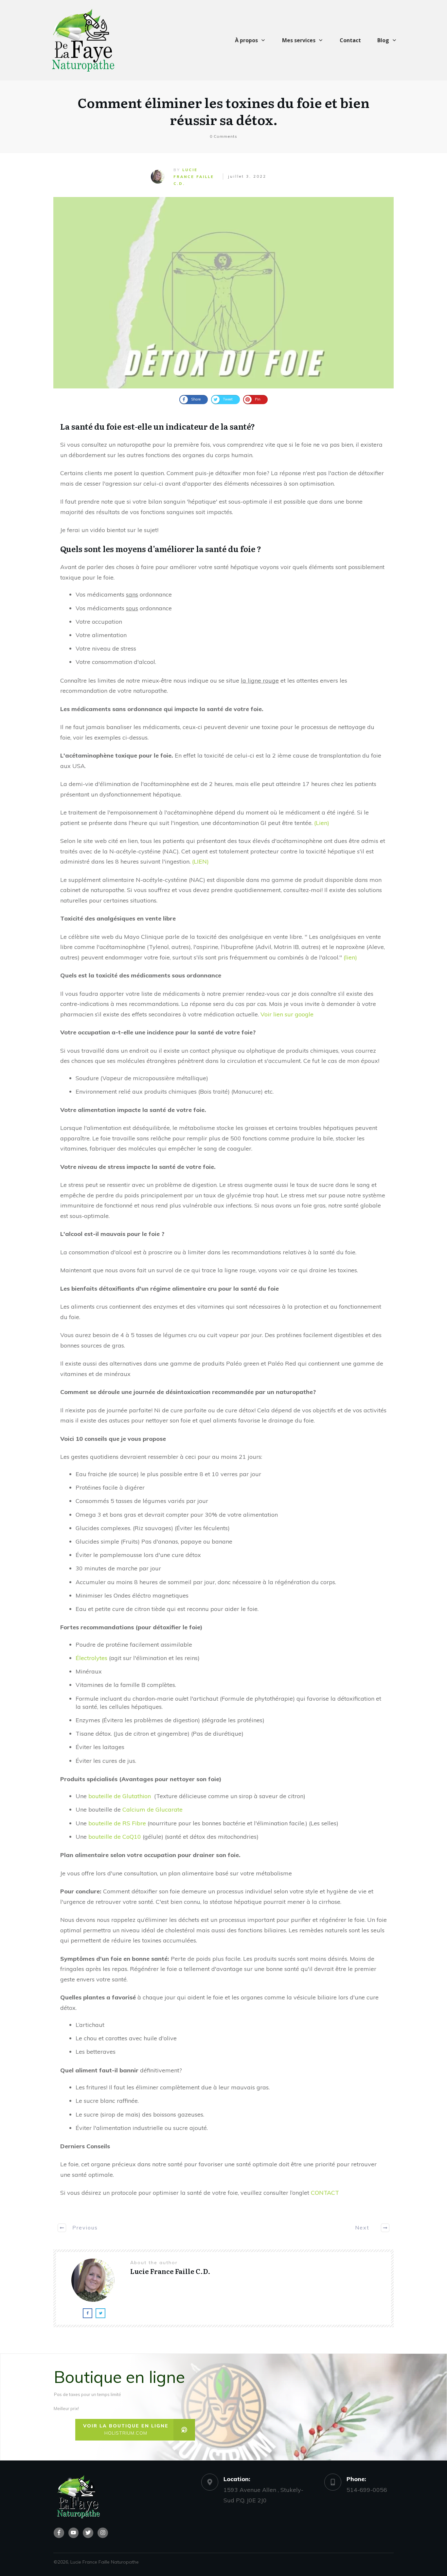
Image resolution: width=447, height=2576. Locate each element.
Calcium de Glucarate (152, 1809)
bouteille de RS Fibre (117, 1823)
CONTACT (325, 2193)
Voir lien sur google (287, 1014)
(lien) (350, 957)
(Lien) (322, 823)
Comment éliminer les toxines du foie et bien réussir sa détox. (223, 111)
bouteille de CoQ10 (115, 1837)
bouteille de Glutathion (120, 1796)
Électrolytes (91, 1658)
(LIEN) (200, 861)
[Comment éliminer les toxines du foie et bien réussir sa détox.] (223, 293)
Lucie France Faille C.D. (194, 177)
